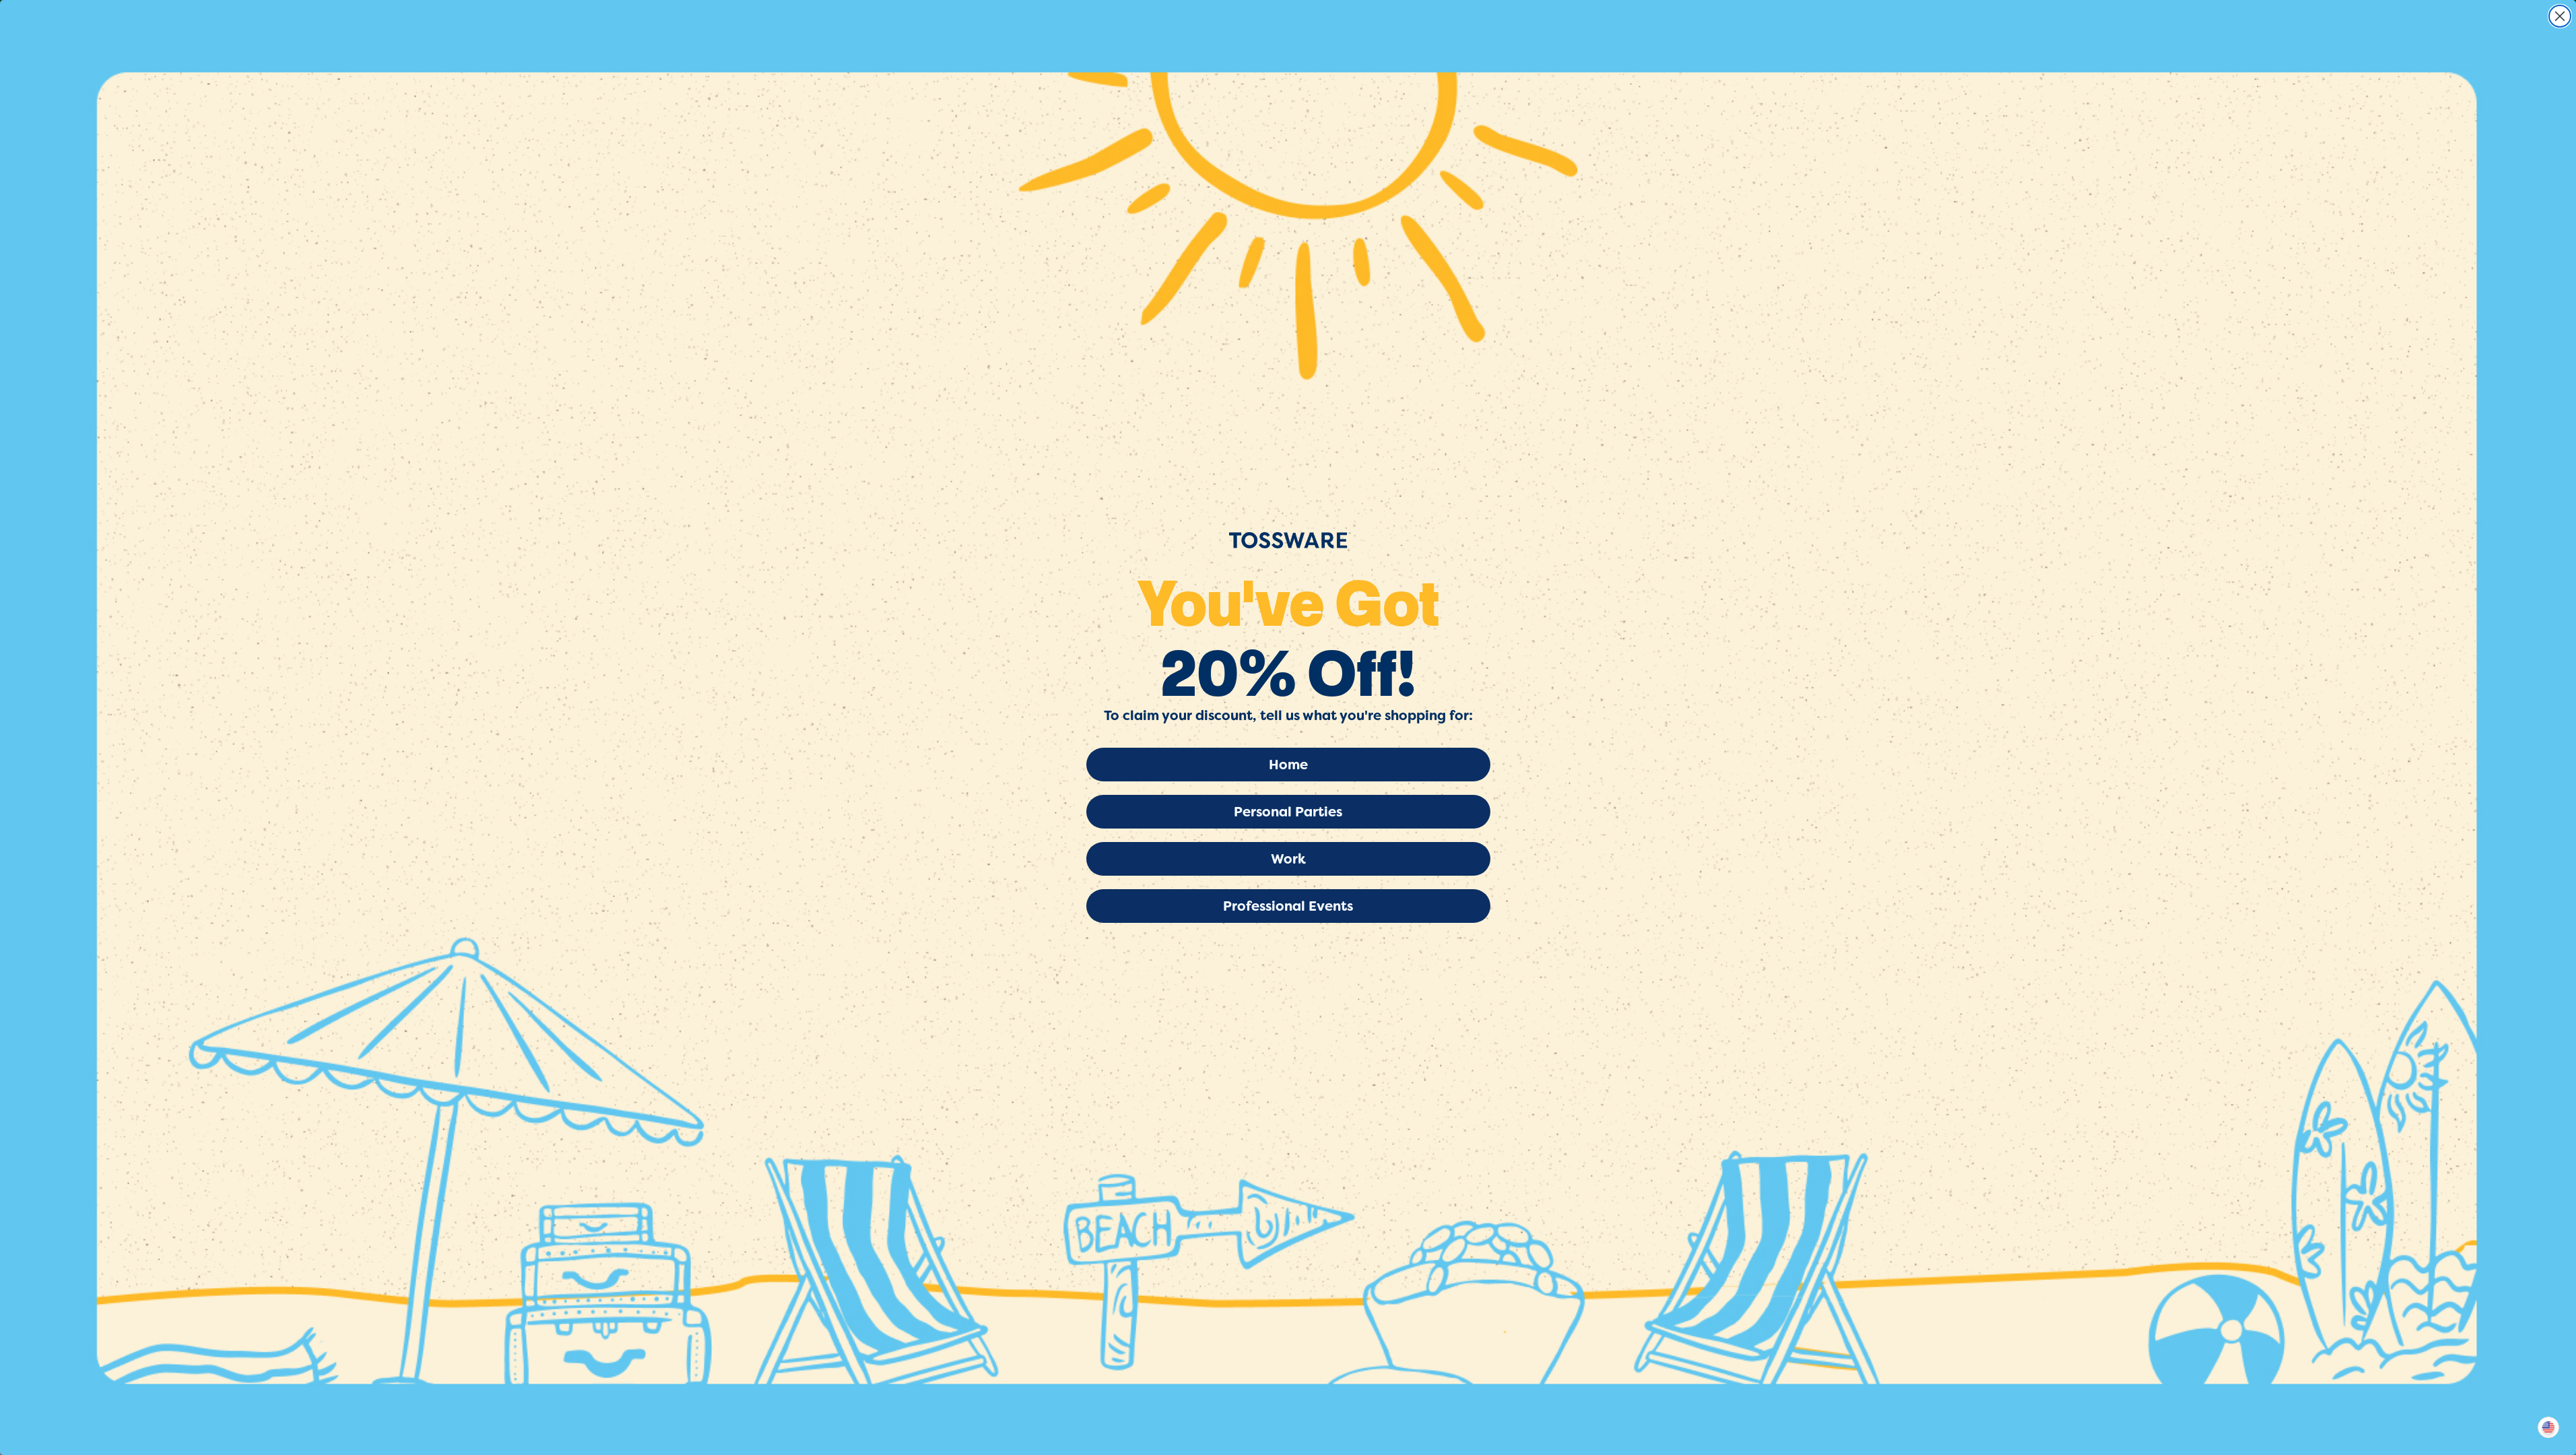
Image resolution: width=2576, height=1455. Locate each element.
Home (1288, 765)
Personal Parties (1288, 812)
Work (1288, 859)
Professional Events (1288, 906)
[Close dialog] (2560, 16)
